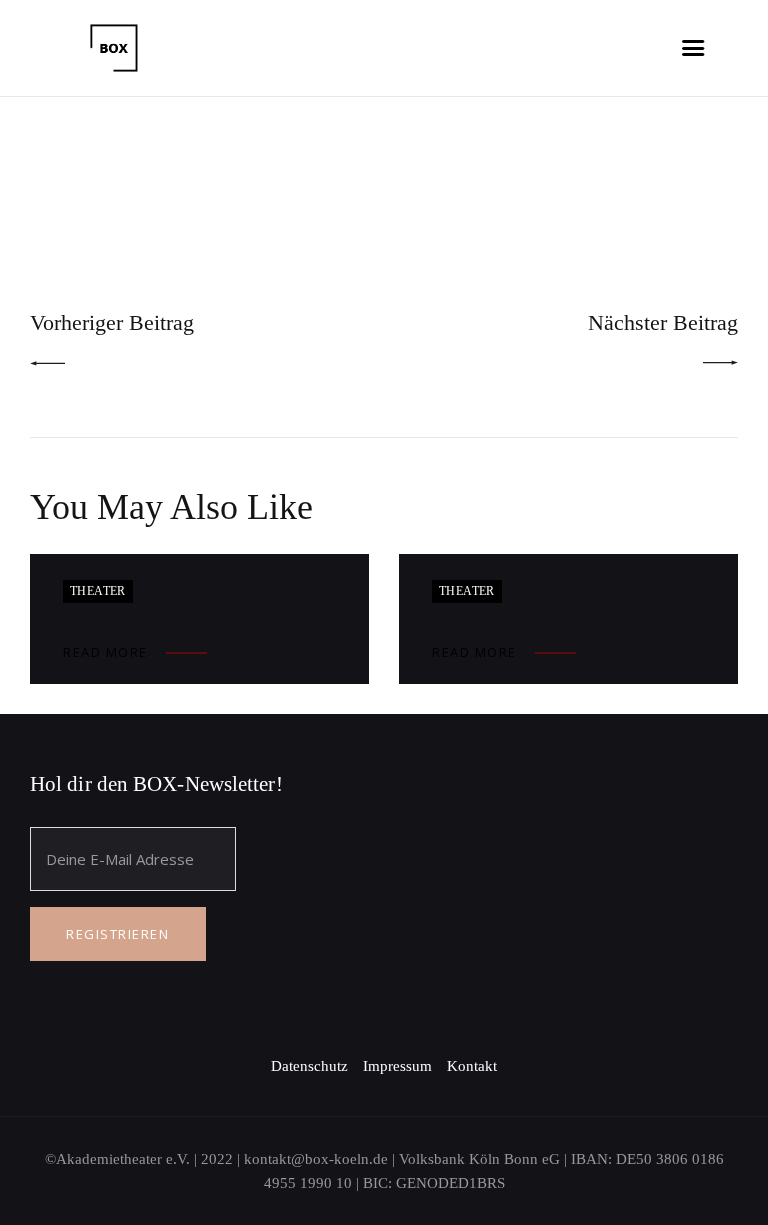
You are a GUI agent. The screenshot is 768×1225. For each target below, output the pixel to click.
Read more (105, 652)
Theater (98, 591)
